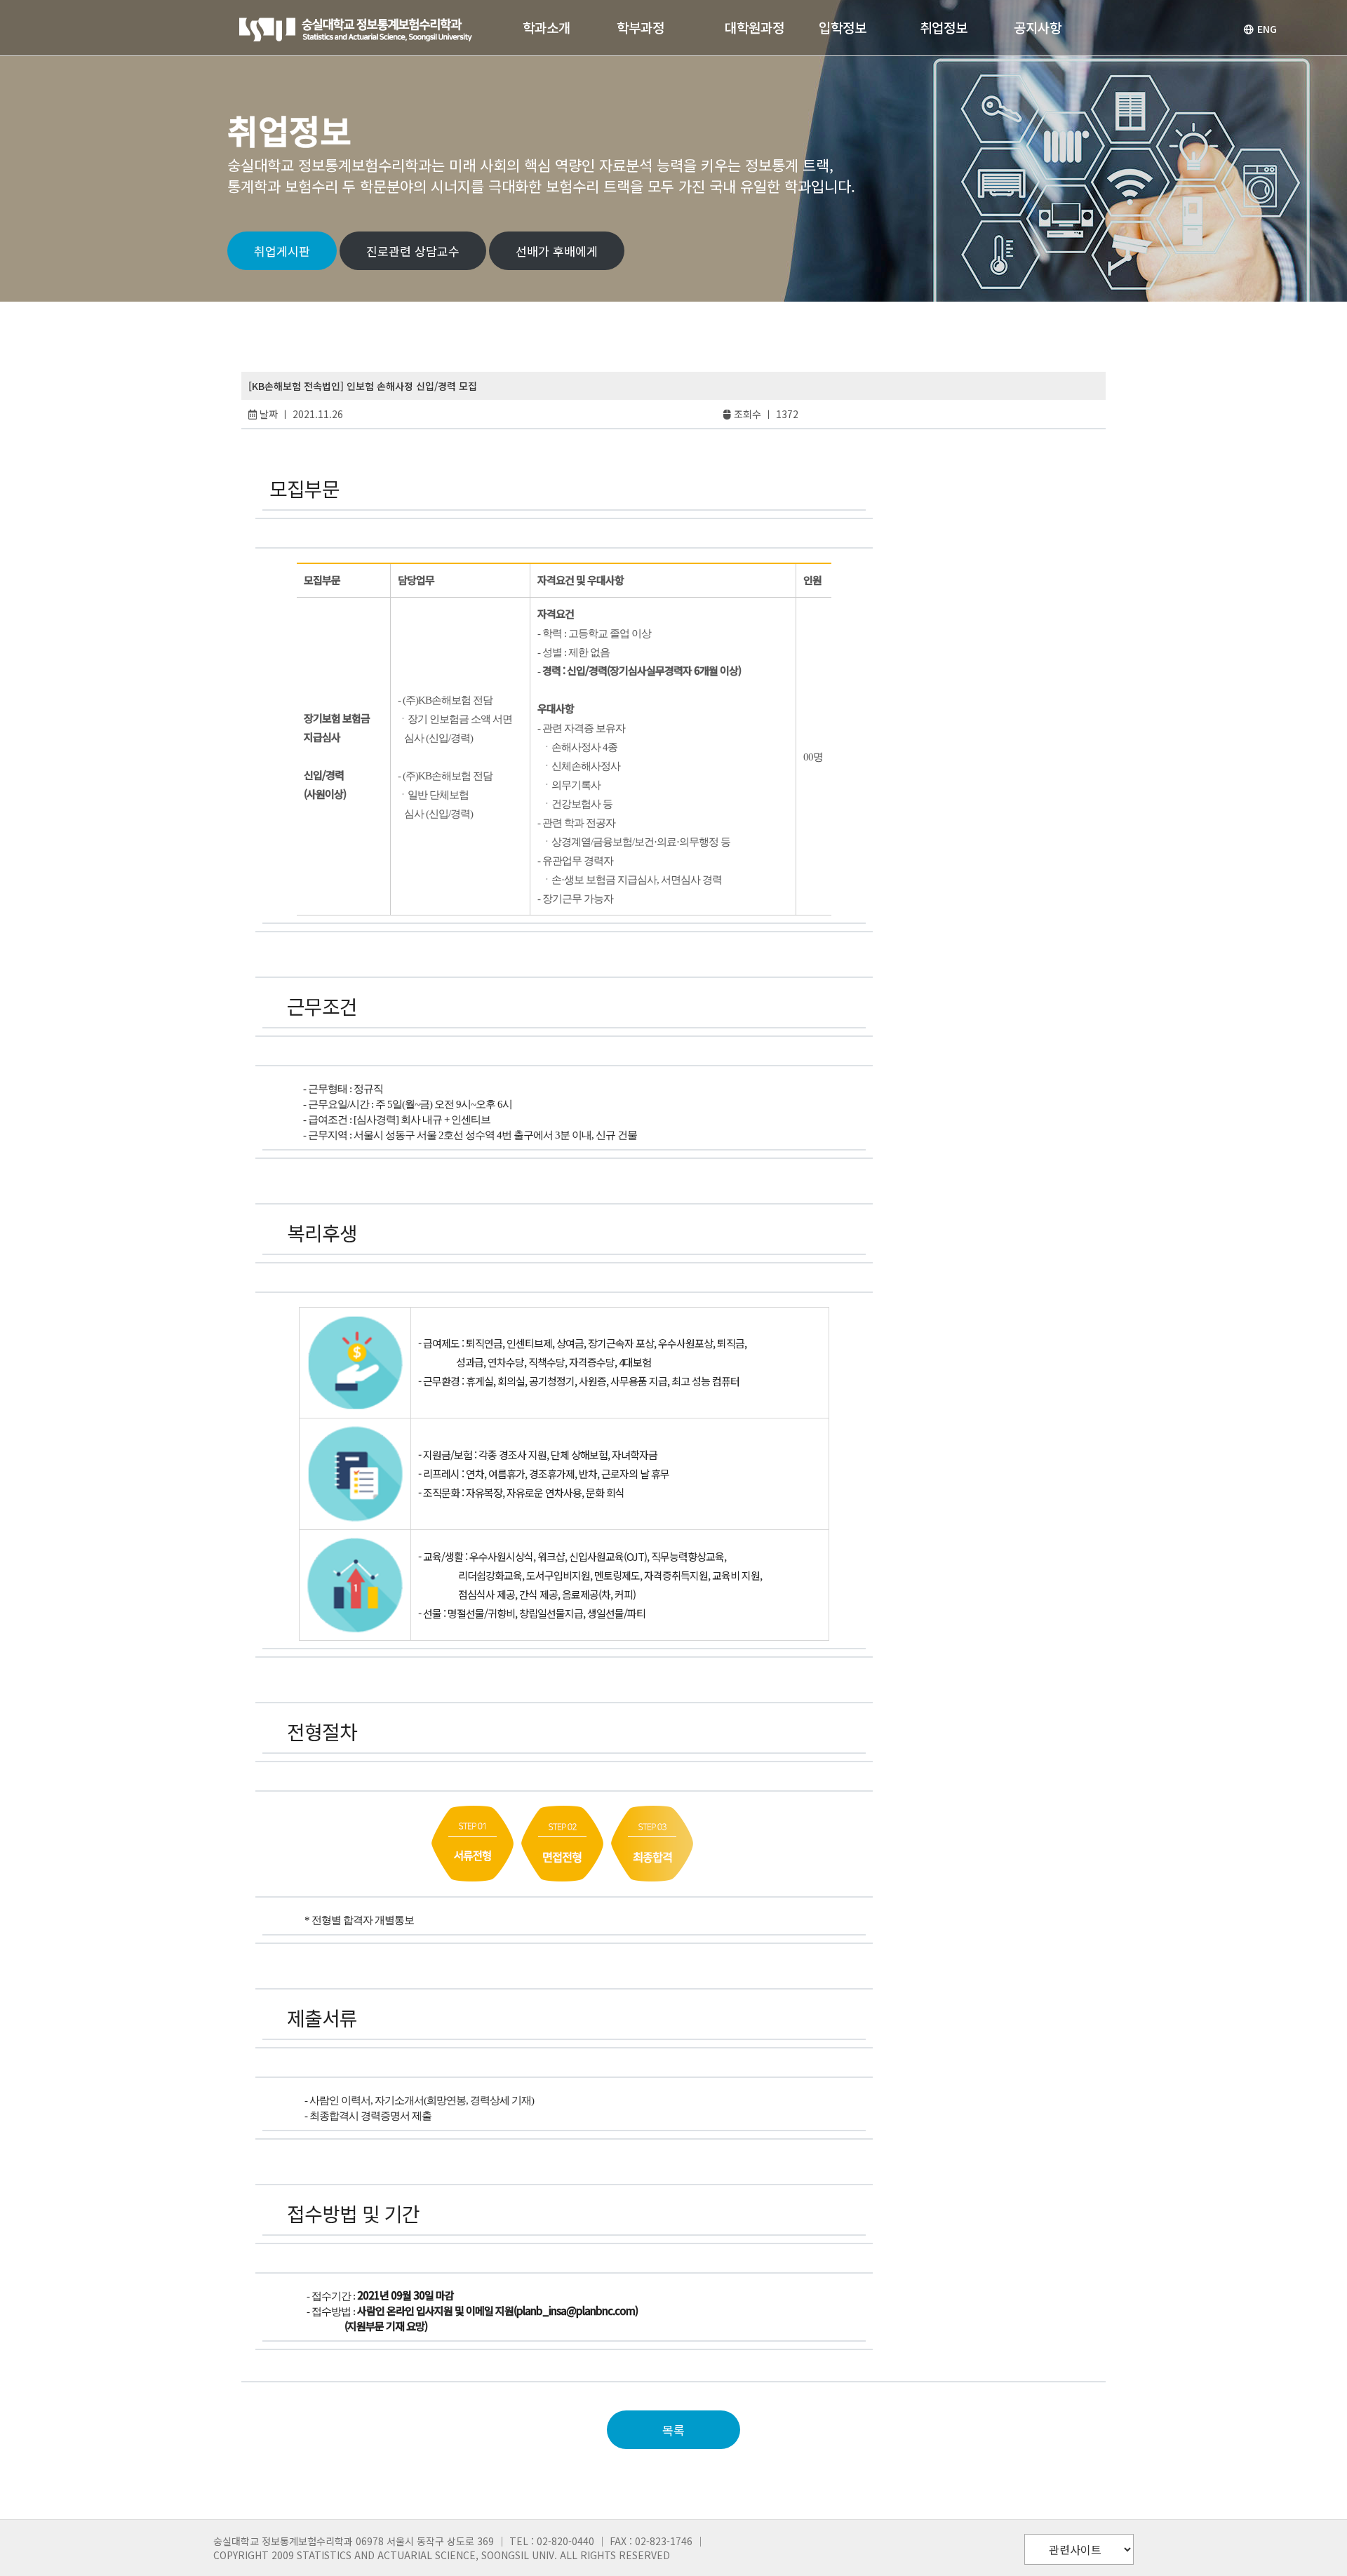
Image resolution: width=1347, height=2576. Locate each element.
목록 (673, 2430)
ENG (1267, 29)
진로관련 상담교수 (413, 251)
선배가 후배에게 (557, 251)
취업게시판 (282, 251)
